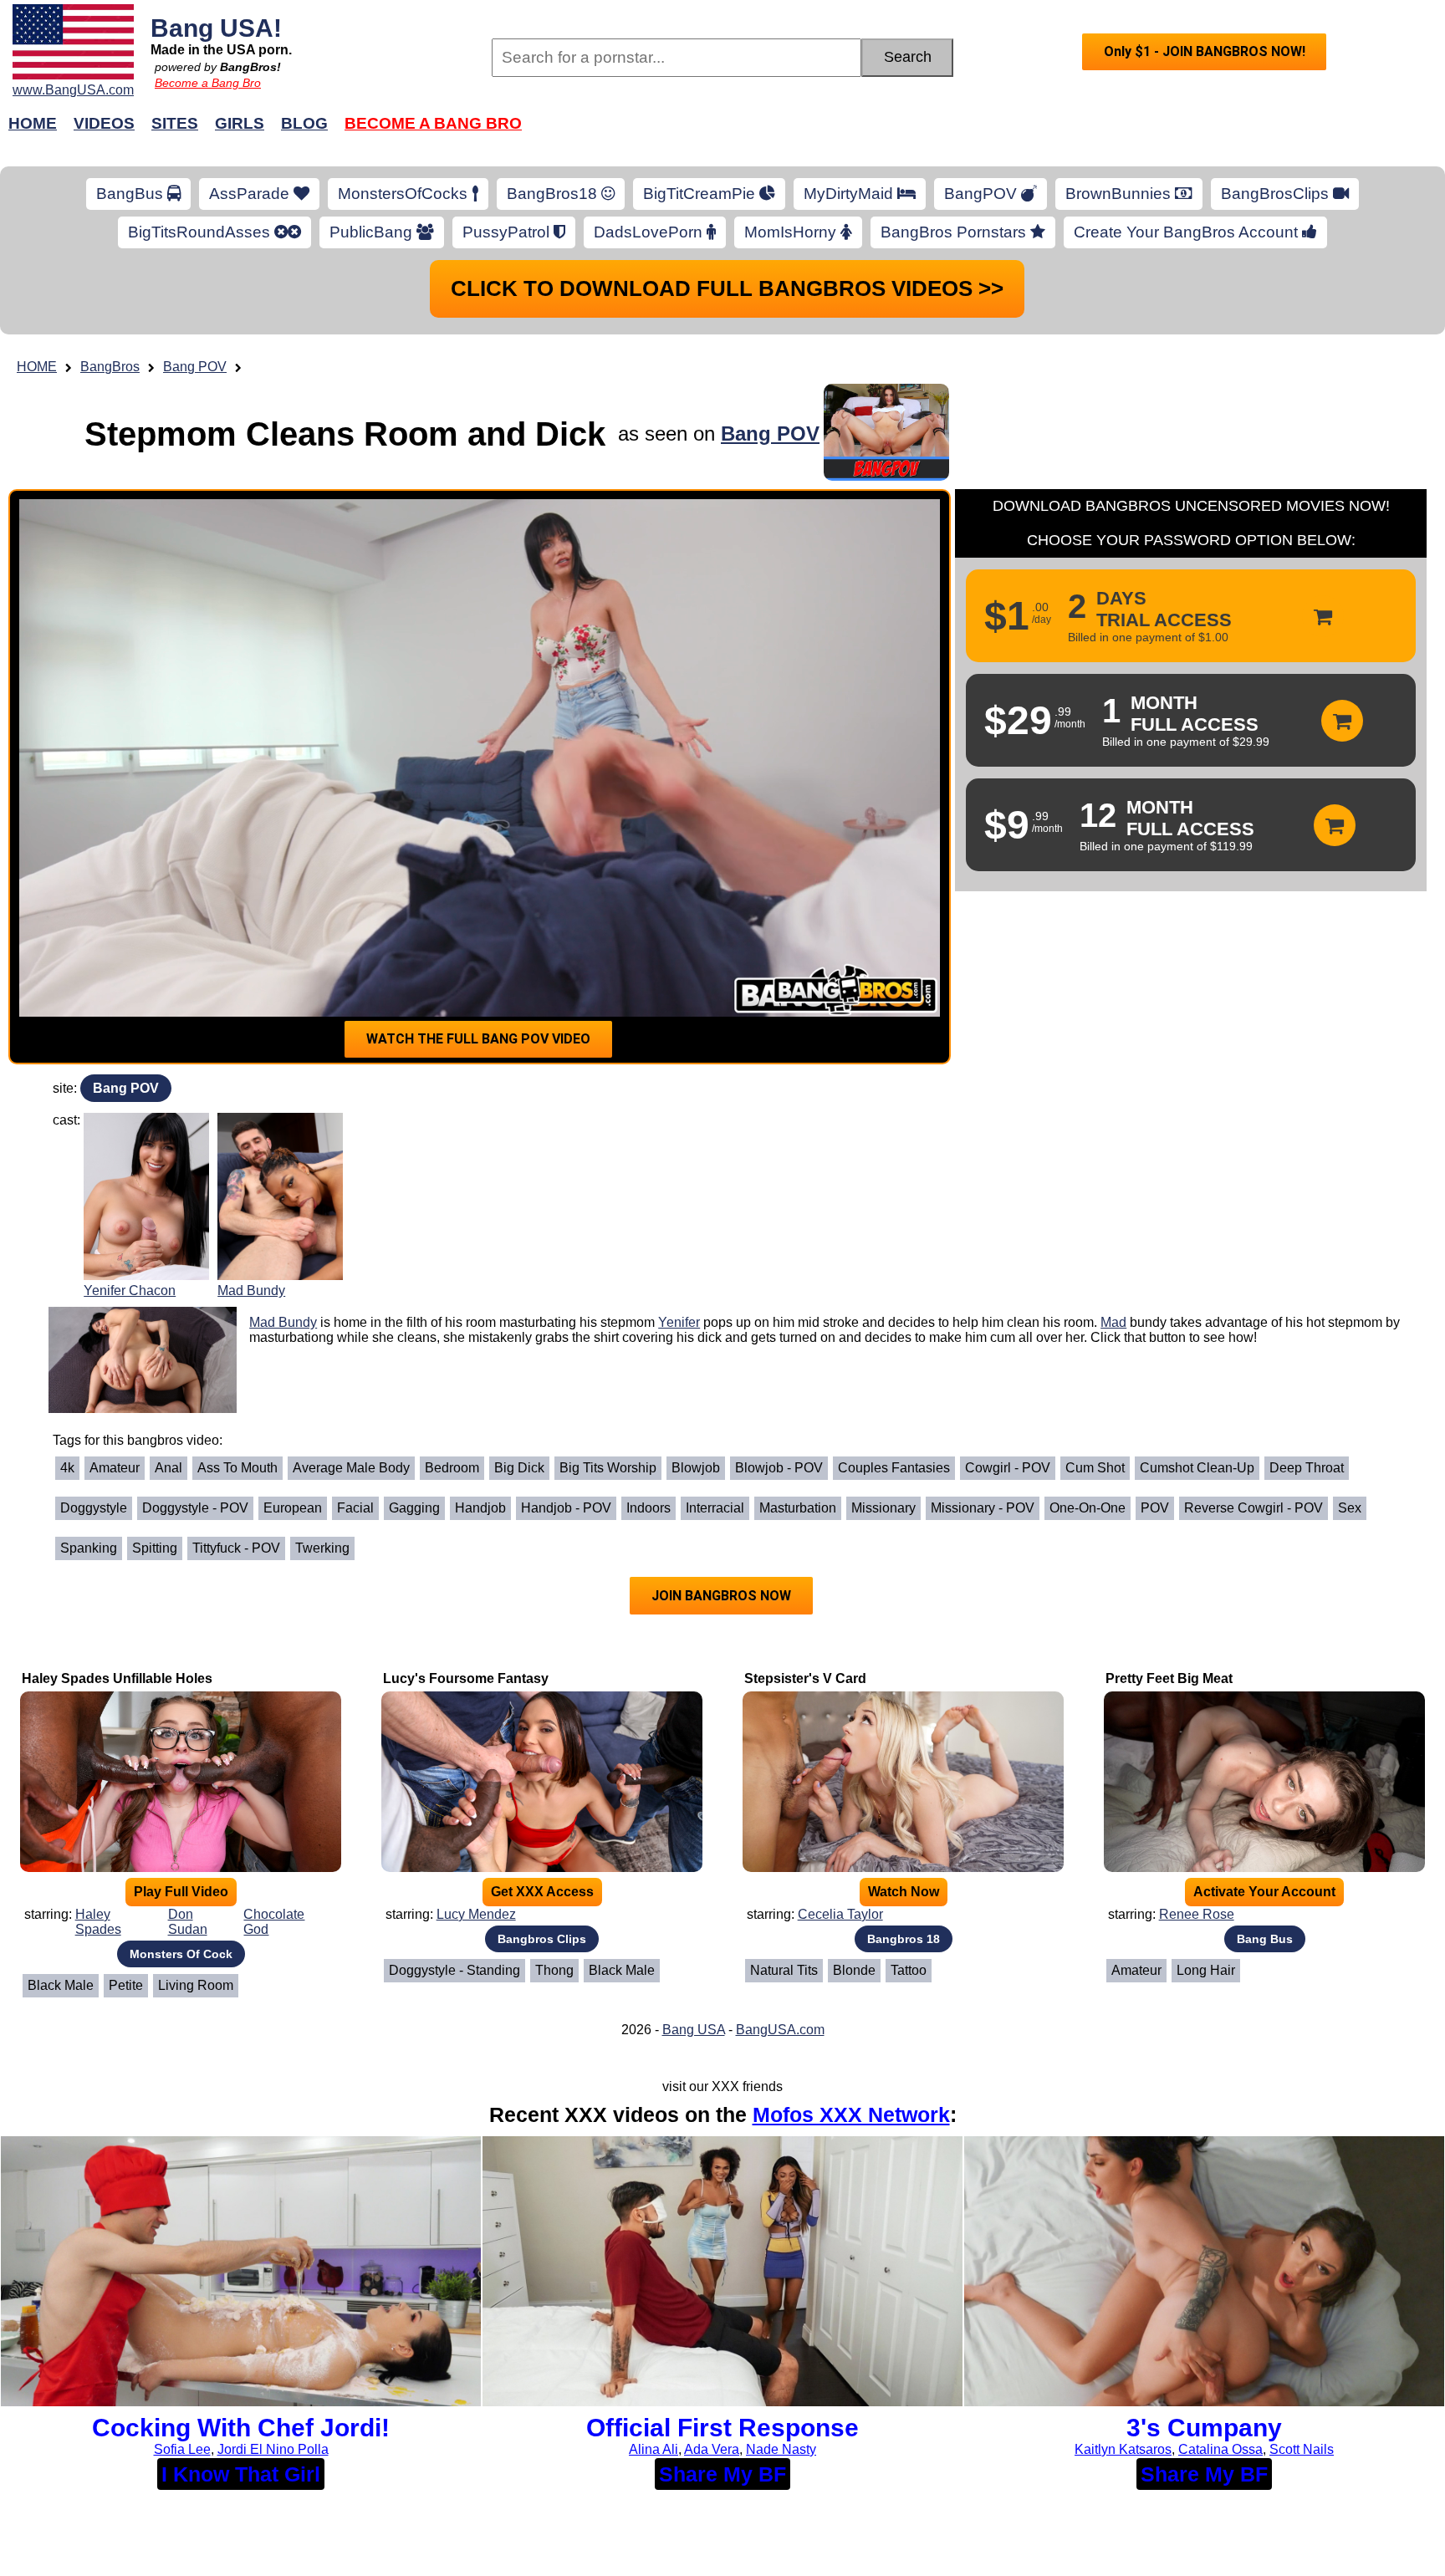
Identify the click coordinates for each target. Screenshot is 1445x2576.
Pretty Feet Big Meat (1169, 1678)
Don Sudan (188, 1922)
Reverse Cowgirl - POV (1254, 1508)
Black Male (61, 1985)
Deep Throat (1307, 1468)
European (293, 1508)
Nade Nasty (781, 2449)
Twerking (322, 1548)
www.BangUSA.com (73, 90)
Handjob (480, 1508)
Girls (240, 123)
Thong (554, 1970)
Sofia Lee (182, 2449)
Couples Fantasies (894, 1468)
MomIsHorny (792, 232)
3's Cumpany (1204, 2428)
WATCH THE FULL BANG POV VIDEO (478, 1039)
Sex (1350, 1508)
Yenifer (679, 1322)
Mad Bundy (251, 1291)
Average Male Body (351, 1468)
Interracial (715, 1508)
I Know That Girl (241, 2474)
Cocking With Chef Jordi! (241, 2428)
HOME (37, 367)
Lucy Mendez (476, 1914)
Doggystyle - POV (195, 1508)
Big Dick (519, 1468)
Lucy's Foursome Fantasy (466, 1678)
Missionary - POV (983, 1508)
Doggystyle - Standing (454, 1970)
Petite (126, 1985)
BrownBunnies (1120, 194)
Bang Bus (1265, 1939)
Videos (104, 123)
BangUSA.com (780, 2030)
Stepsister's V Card (805, 1678)
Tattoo (909, 1970)
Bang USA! (216, 28)
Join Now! (988, 132)
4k (67, 1468)
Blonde (854, 1970)
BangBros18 (554, 194)
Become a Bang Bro (208, 83)
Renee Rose (1197, 1914)
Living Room (196, 1985)
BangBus (132, 194)
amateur (1136, 1970)
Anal (168, 1468)
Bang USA (694, 2030)
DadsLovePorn (650, 232)
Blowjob (696, 1468)
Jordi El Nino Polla (273, 2449)
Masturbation (798, 1508)
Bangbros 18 (904, 1939)
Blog (304, 123)
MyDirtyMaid (850, 194)
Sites (175, 123)
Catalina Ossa (1220, 2449)
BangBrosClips (1277, 194)
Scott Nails (1302, 2449)
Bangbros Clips (542, 1939)
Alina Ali (654, 2449)
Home (33, 123)
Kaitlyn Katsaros (1123, 2449)
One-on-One (1088, 1508)
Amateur (115, 1468)
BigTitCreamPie (701, 194)
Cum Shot (1095, 1468)
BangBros (110, 367)
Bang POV (195, 367)
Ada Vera (712, 2449)
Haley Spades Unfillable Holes (117, 1678)
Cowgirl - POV (1008, 1468)
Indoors (648, 1508)
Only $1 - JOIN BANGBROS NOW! (1205, 51)
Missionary (883, 1508)
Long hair (1206, 1970)
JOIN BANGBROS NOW (721, 1596)
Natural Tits (784, 1970)
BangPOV (983, 194)
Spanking (89, 1548)
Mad (1113, 1322)
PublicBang (373, 232)
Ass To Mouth (237, 1468)
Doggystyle (94, 1508)
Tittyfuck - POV (236, 1548)
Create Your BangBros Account (1188, 232)
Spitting (155, 1548)
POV (1155, 1508)
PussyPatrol (508, 232)
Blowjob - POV (779, 1468)
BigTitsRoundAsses (201, 232)
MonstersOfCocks (405, 194)
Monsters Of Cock (181, 1954)
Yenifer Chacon (130, 1291)
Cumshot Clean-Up (1197, 1468)
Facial (355, 1508)
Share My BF (722, 2474)
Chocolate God (274, 1922)
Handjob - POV (566, 1508)
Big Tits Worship (608, 1468)
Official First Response (722, 2428)
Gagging (414, 1508)
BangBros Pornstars (955, 232)
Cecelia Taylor (840, 1914)
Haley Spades (98, 1922)
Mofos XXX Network (851, 2114)
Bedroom (452, 1468)
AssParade (251, 194)
